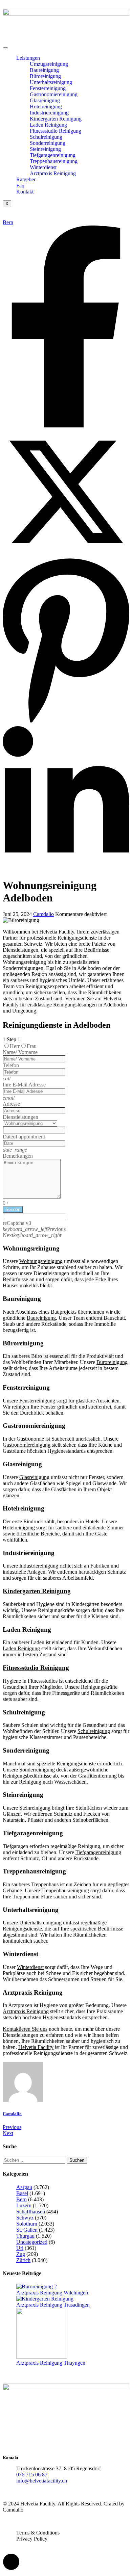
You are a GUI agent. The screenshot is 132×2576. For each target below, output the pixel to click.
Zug (21, 2254)
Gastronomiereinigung (54, 94)
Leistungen (28, 58)
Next (8, 2133)
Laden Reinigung (48, 125)
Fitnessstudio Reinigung (56, 131)
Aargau (24, 2187)
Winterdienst (43, 167)
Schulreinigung (46, 137)
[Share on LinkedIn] (66, 869)
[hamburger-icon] (5, 48)
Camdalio (43, 914)
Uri (20, 2248)
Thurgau (25, 2236)
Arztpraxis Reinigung (53, 173)
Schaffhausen (31, 2212)
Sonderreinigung (48, 143)
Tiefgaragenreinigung (53, 155)
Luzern (24, 2205)
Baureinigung (44, 70)
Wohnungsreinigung (41, 1261)
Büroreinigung (45, 76)
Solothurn (27, 2224)
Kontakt (25, 192)
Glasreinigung (45, 100)
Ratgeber (26, 179)
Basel (22, 2193)
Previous (12, 2127)
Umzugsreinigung (49, 64)
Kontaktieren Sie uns (25, 2029)
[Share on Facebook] (66, 426)
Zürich (23, 2260)
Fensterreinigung (48, 88)
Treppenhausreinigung (54, 161)
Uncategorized (32, 2242)
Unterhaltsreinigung (51, 82)
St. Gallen (27, 2230)
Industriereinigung (49, 113)
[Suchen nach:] (35, 2160)
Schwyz (25, 2218)
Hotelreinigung (46, 107)
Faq (20, 186)
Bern (8, 222)
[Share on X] (66, 553)
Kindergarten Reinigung (56, 119)
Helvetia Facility (36, 2047)
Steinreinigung (45, 149)
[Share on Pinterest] (66, 723)
